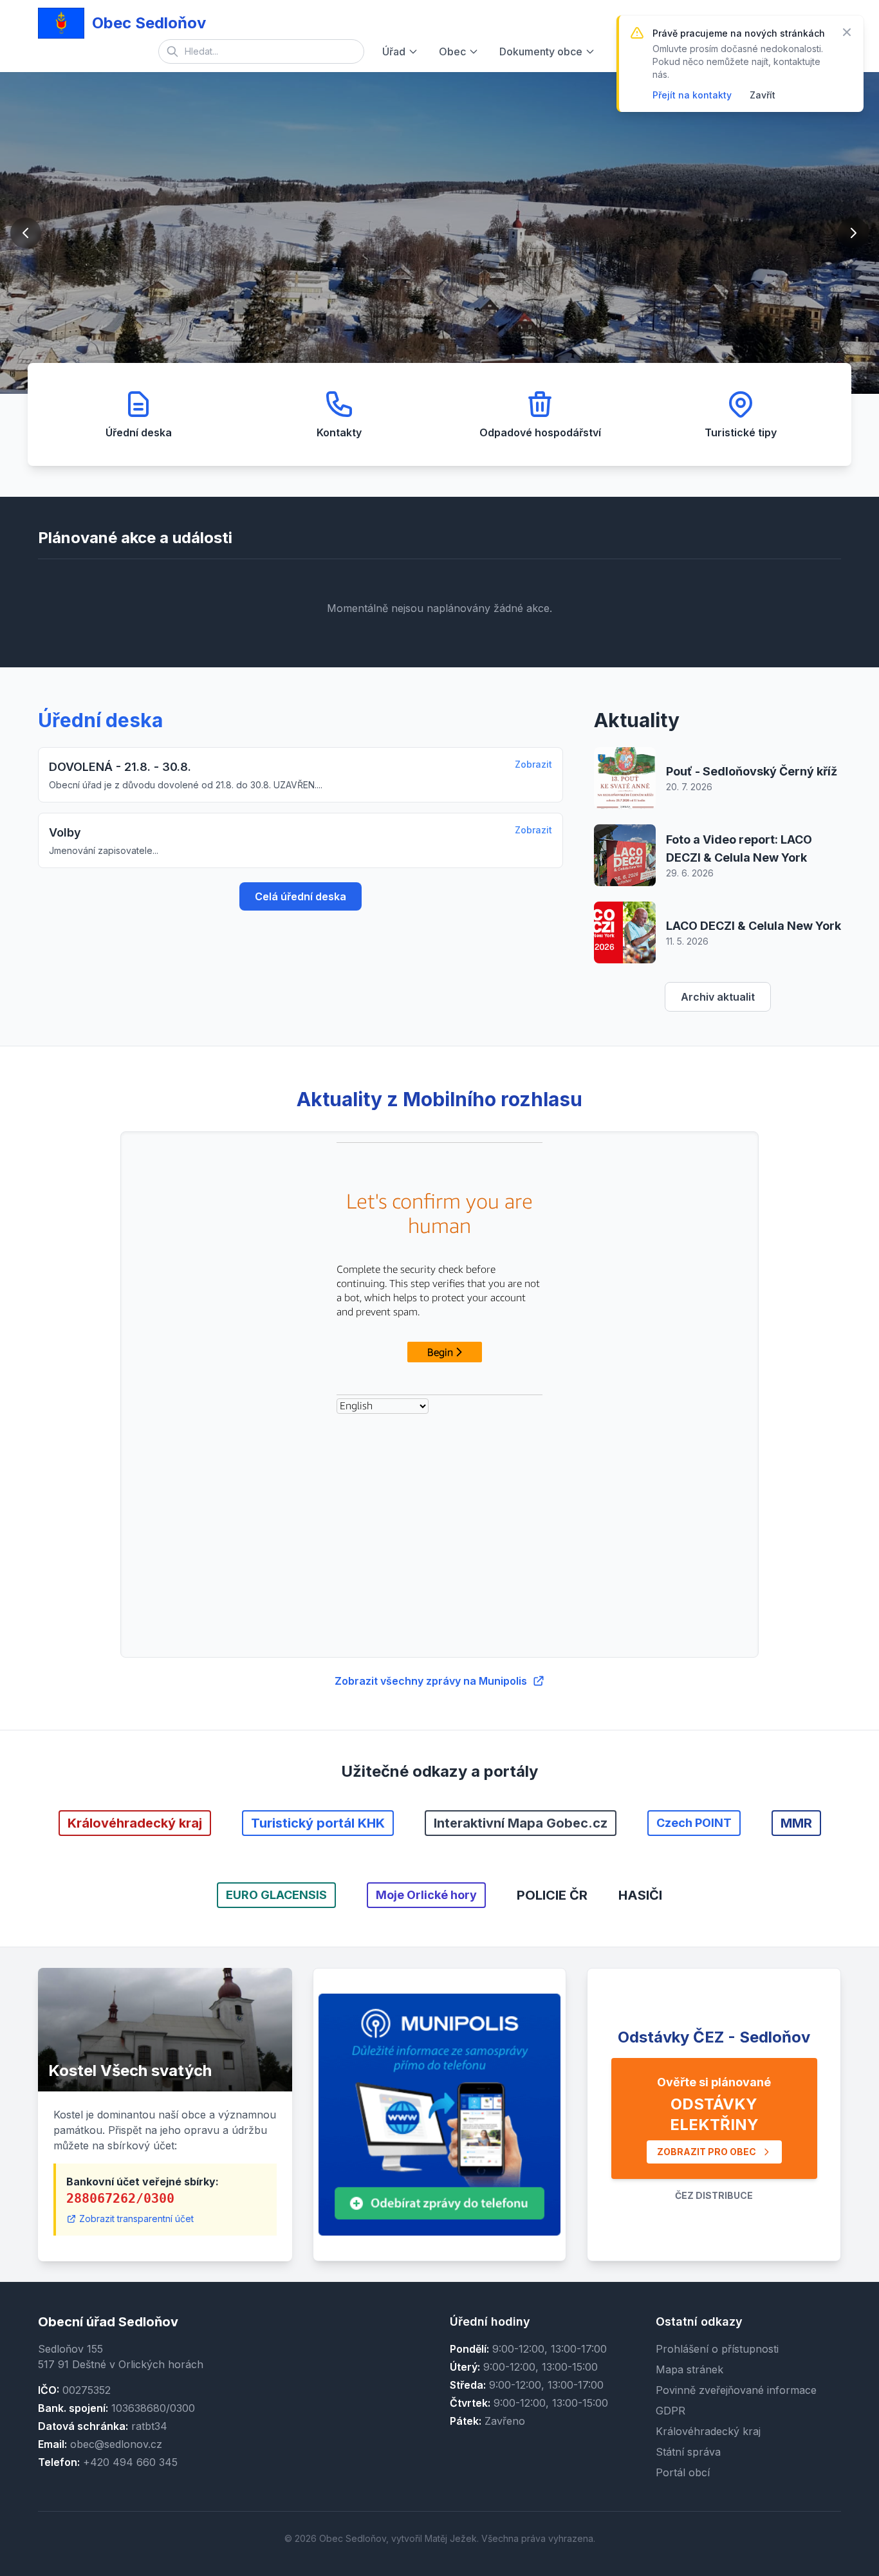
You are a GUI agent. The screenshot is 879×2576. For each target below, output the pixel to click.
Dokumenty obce (541, 51)
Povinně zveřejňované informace (736, 2390)
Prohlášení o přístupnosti (717, 2349)
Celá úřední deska (301, 896)
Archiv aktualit (718, 997)
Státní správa (688, 2452)
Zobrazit (533, 764)
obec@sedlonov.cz (116, 2444)
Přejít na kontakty (692, 95)
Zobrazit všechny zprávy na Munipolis (431, 1681)
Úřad (394, 51)
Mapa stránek (689, 2369)
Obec (452, 51)
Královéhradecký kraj (708, 2431)
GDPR (671, 2411)
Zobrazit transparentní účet (136, 2219)
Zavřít (763, 95)
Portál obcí (683, 2472)
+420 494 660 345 (130, 2462)
